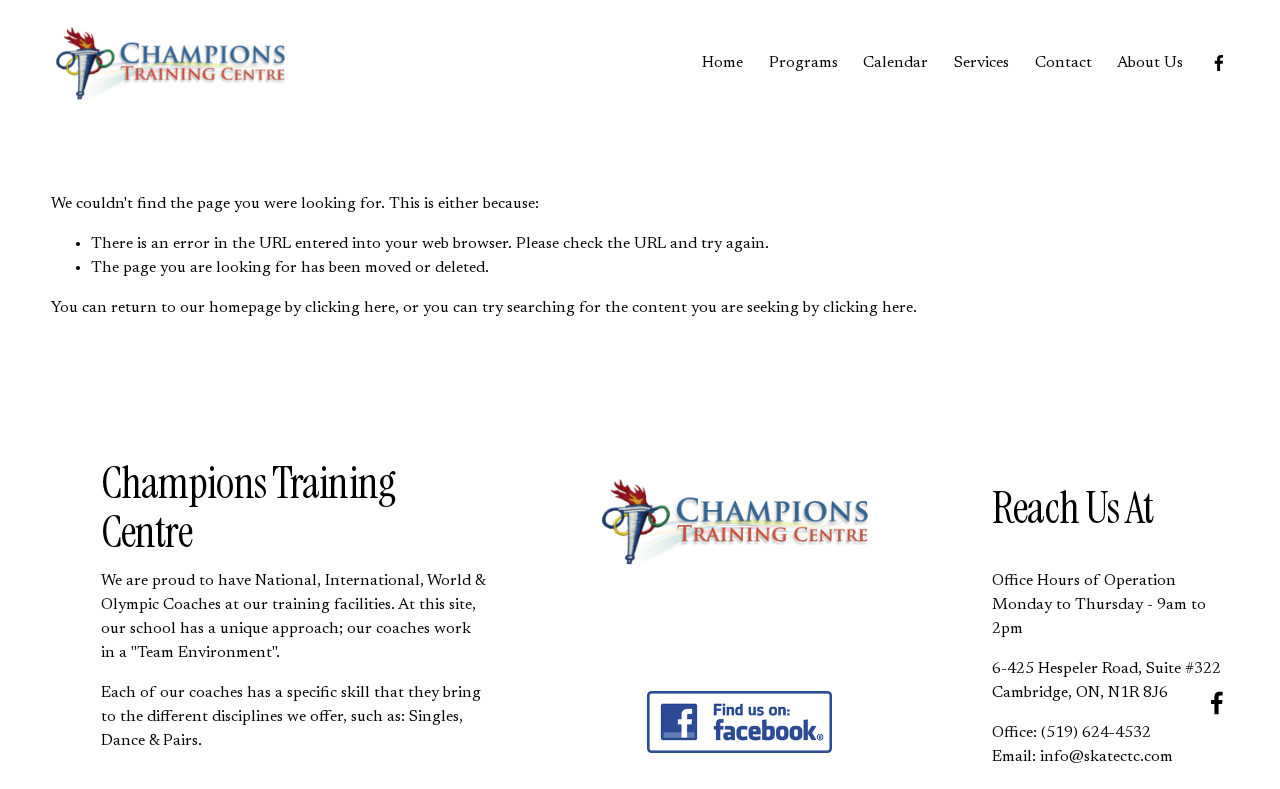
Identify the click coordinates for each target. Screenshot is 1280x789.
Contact (1063, 63)
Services (981, 63)
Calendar (895, 63)
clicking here (350, 308)
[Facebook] (1219, 63)
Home (722, 63)
